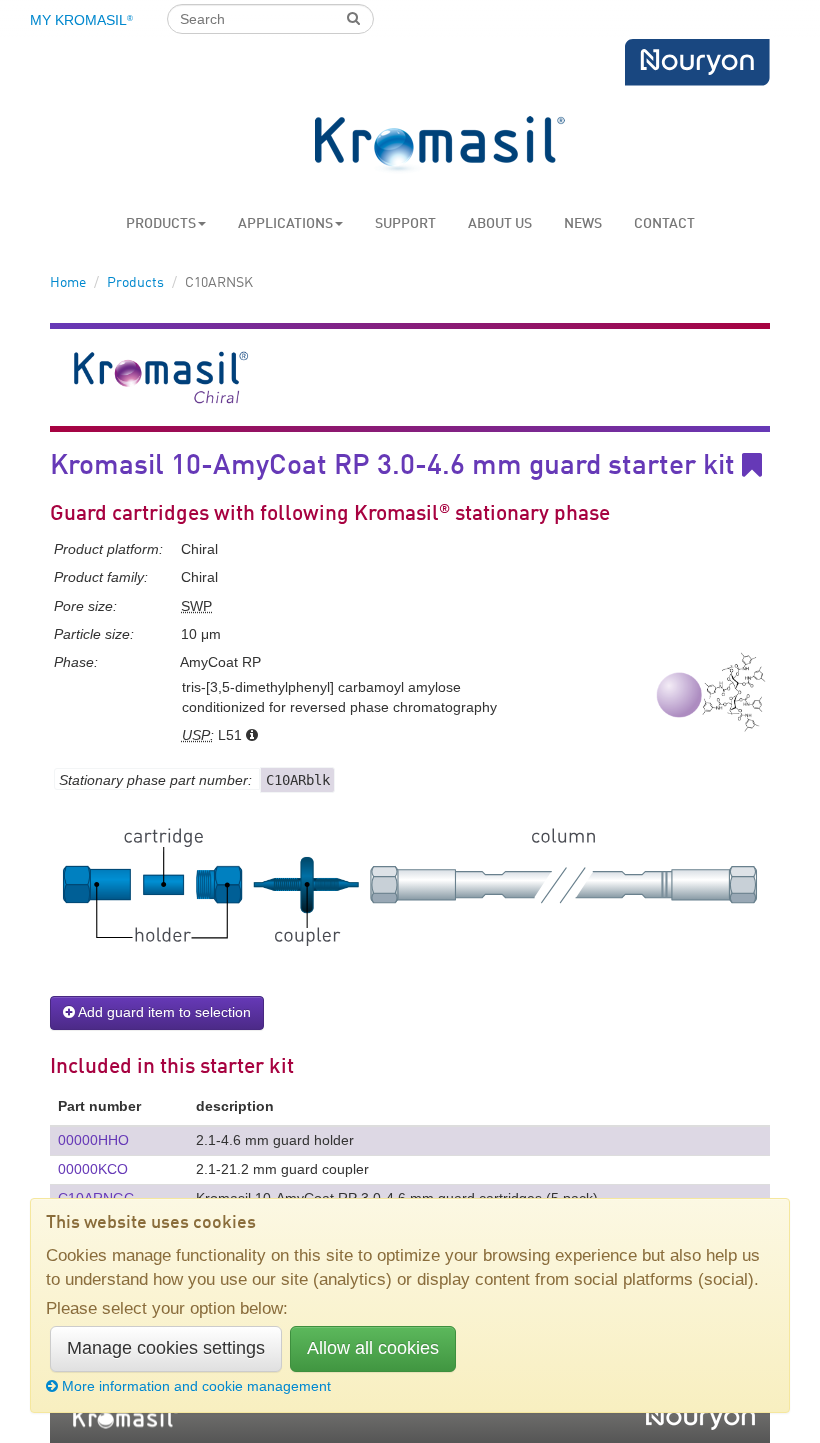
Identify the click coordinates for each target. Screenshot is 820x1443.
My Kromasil (81, 20)
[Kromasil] (440, 145)
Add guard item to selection (163, 1012)
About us (500, 224)
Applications (285, 224)
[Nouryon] (697, 62)
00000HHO (93, 1140)
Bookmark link (766, 465)
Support (405, 224)
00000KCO (93, 1169)
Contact (664, 224)
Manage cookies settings (166, 1348)
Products (161, 224)
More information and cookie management (196, 1386)
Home (68, 283)
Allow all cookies (373, 1348)
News (583, 224)
